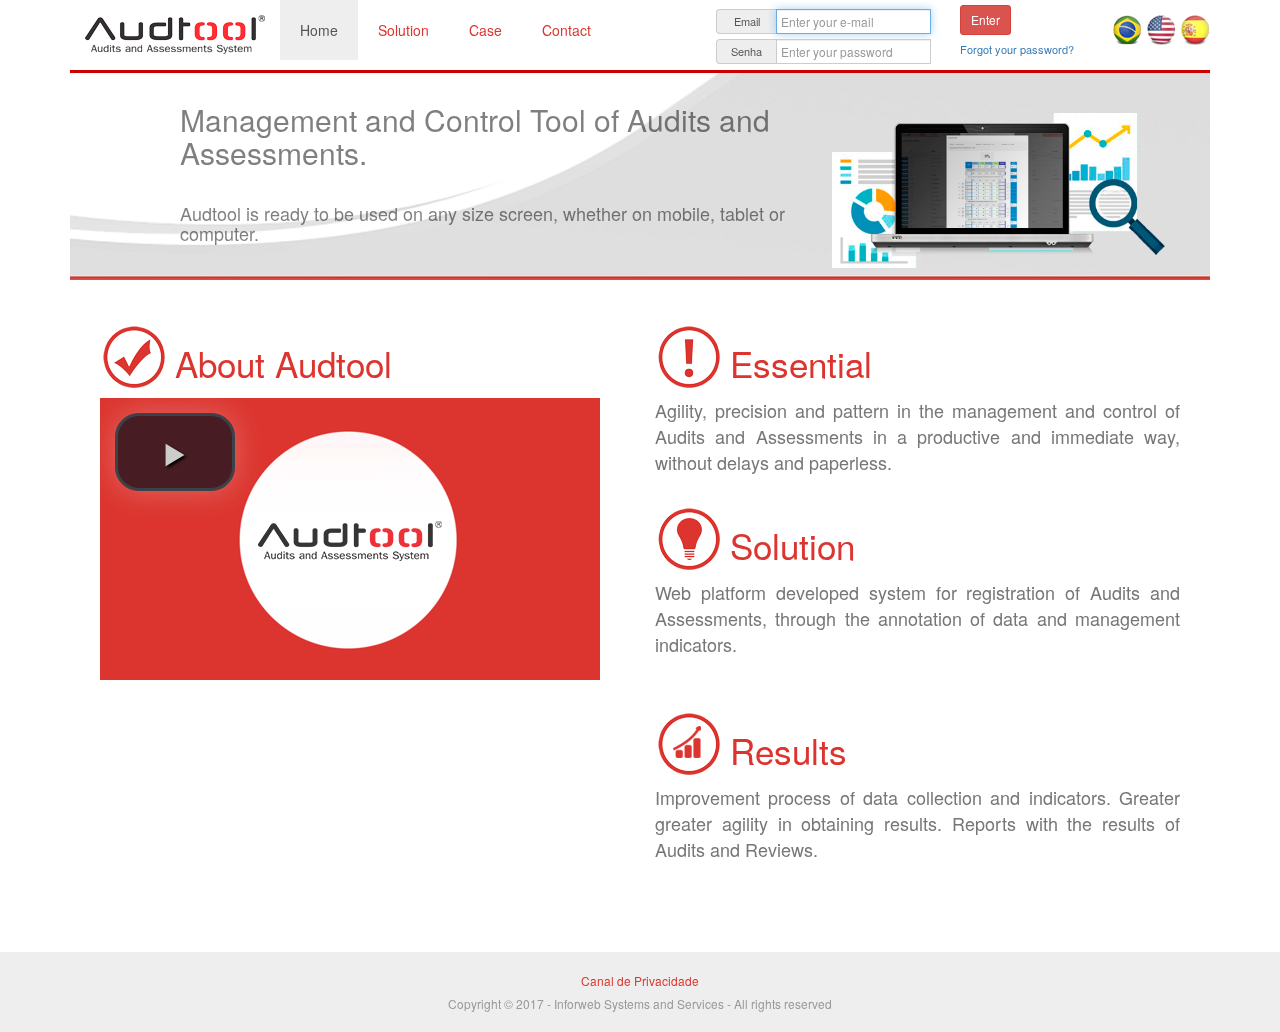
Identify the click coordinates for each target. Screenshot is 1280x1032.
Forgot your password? (1017, 49)
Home (319, 30)
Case (485, 30)
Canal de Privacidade (640, 980)
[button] (175, 452)
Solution (403, 30)
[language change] (1129, 28)
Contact (566, 30)
